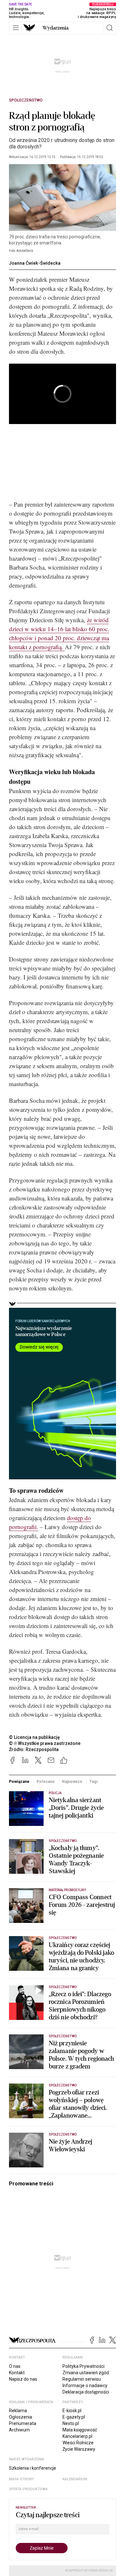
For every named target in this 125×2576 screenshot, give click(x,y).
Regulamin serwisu (82, 2379)
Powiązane (19, 1781)
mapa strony (21, 2479)
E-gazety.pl (74, 2417)
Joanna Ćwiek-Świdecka (35, 263)
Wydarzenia (56, 28)
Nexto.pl (71, 2423)
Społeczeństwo (26, 100)
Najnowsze (72, 1781)
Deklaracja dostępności (86, 2392)
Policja (55, 1793)
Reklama (18, 2411)
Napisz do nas (23, 2379)
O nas (15, 2366)
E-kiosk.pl (72, 2411)
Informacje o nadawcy (85, 2386)
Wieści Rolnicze (78, 2443)
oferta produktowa (28, 2489)
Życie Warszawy (79, 2449)
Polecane (46, 1781)
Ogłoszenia (21, 2417)
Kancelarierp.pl (77, 2436)
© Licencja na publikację (35, 1737)
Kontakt (17, 2373)
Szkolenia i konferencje (33, 2468)
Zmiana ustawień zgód (86, 2373)
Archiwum (19, 2430)
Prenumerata (23, 2423)
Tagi (94, 1781)
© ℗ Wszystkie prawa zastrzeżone (45, 1743)
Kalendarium (75, 2479)
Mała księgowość (80, 2430)
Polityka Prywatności (83, 2366)
